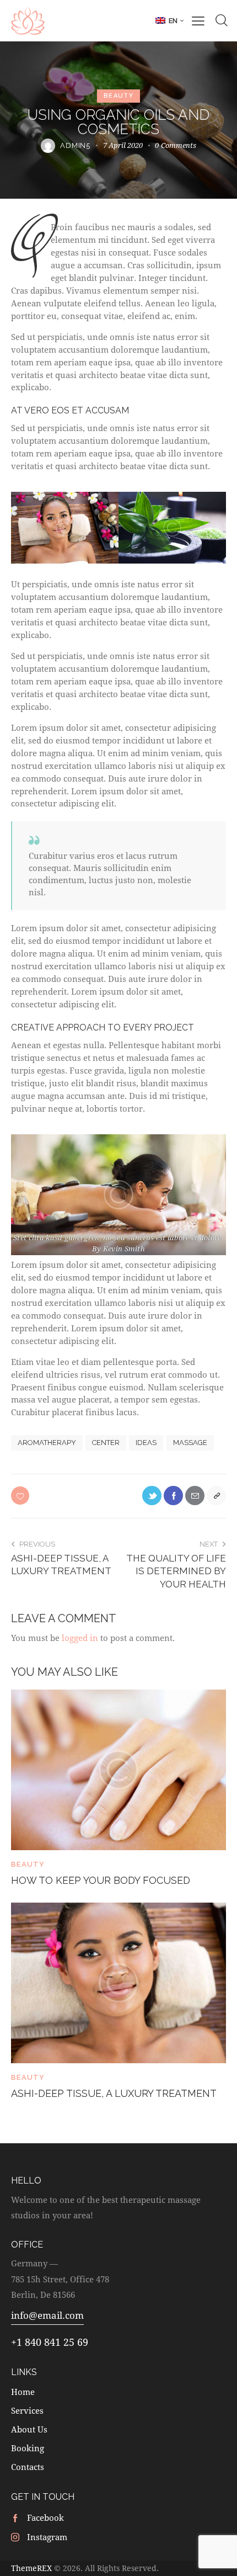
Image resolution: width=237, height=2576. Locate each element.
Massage (190, 1443)
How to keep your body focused (101, 1880)
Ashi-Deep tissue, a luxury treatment (114, 2093)
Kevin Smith (124, 1249)
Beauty (118, 96)
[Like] (21, 1496)
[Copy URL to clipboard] (216, 1496)
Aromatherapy (47, 1443)
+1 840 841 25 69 (50, 2342)
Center (106, 1443)
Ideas (146, 1443)
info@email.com (47, 2315)
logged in (80, 1638)
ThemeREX (31, 2568)
